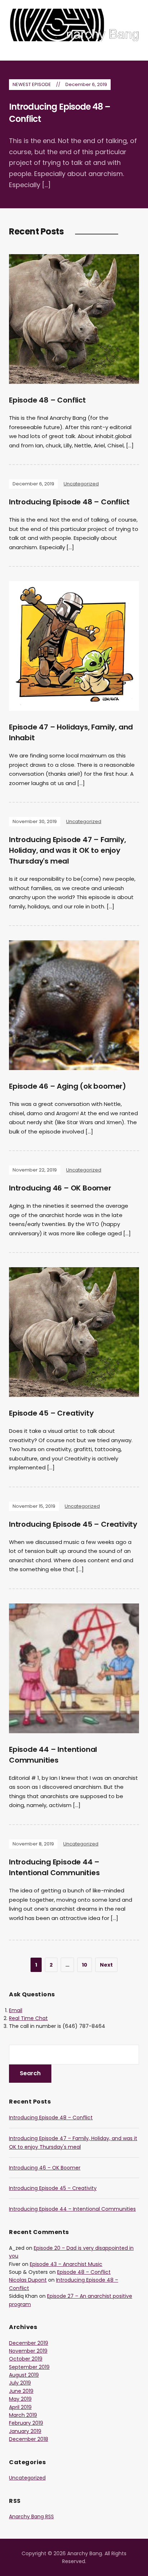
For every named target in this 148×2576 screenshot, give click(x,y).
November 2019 (28, 2351)
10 (85, 1965)
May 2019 (20, 2399)
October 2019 (26, 2359)
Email (16, 2010)
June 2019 (21, 2391)
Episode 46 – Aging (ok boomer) (68, 1086)
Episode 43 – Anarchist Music (66, 2264)
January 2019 (25, 2431)
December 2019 (29, 2343)
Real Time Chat (28, 2018)
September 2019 (29, 2367)
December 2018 (29, 2439)
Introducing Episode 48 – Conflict (69, 502)
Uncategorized (81, 484)
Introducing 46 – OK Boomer (60, 1188)
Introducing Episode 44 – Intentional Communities (72, 2209)
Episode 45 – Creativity (51, 1413)
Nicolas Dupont (28, 2280)
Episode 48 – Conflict (47, 400)
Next (106, 1965)
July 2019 (20, 2383)
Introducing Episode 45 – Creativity (73, 1524)
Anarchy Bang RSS (31, 2516)
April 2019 (20, 2407)
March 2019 (23, 2415)
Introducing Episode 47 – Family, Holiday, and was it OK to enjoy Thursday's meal (68, 850)
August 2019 (24, 2375)
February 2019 (26, 2423)
